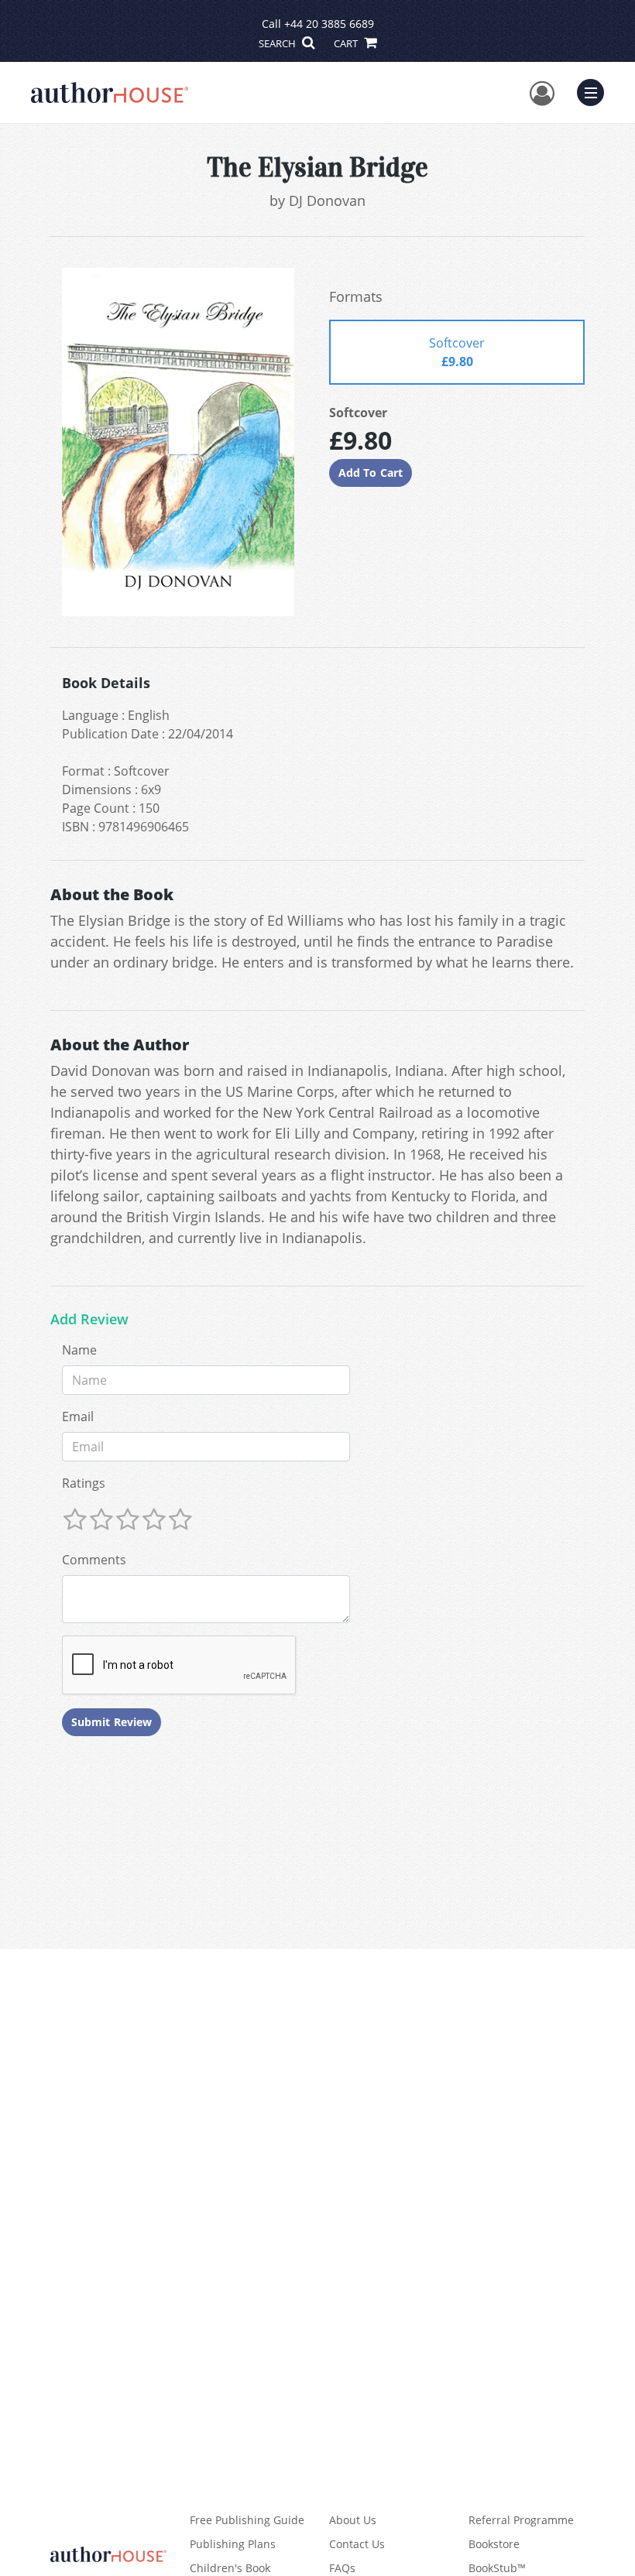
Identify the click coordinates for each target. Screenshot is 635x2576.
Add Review (89, 1320)
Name (79, 1350)
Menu (596, 91)
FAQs (342, 2568)
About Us (353, 2520)
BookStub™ (497, 2568)
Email (78, 1416)
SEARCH (278, 43)
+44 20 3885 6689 (329, 24)
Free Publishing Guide (247, 2520)
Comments (94, 1560)
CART (347, 43)
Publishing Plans (233, 2544)
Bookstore (494, 2544)
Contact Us (357, 2544)
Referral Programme (521, 2520)
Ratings (84, 1483)
